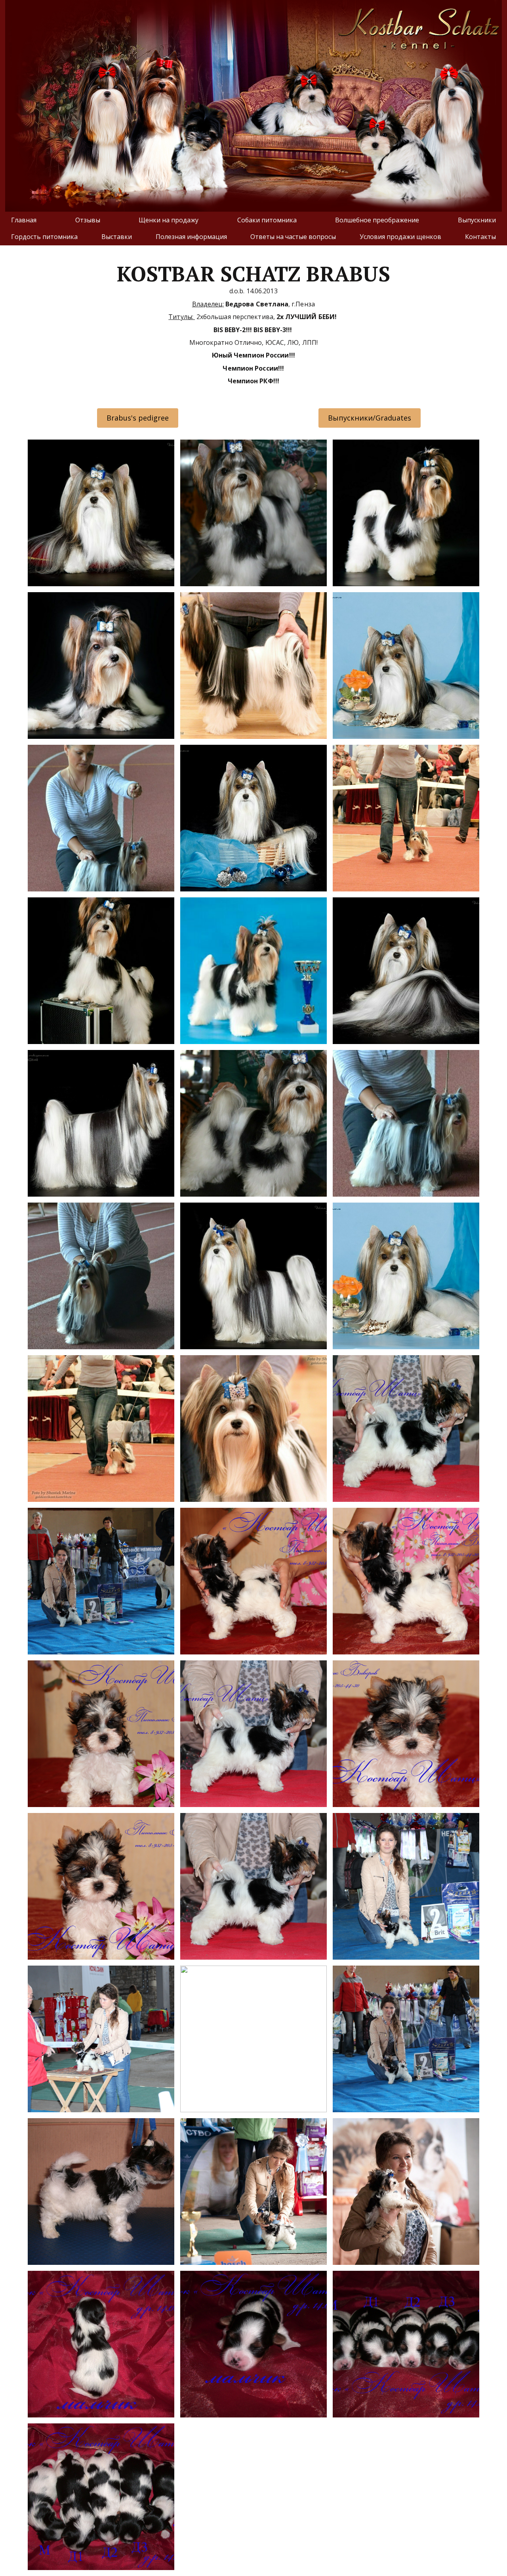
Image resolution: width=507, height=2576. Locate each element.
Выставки (117, 237)
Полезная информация (191, 237)
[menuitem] (24, 220)
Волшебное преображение (377, 220)
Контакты (480, 237)
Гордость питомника (44, 237)
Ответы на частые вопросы (293, 237)
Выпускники (477, 220)
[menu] (253, 229)
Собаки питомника (267, 220)
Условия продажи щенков (400, 237)
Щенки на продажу (169, 220)
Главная (24, 220)
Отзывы (88, 220)
